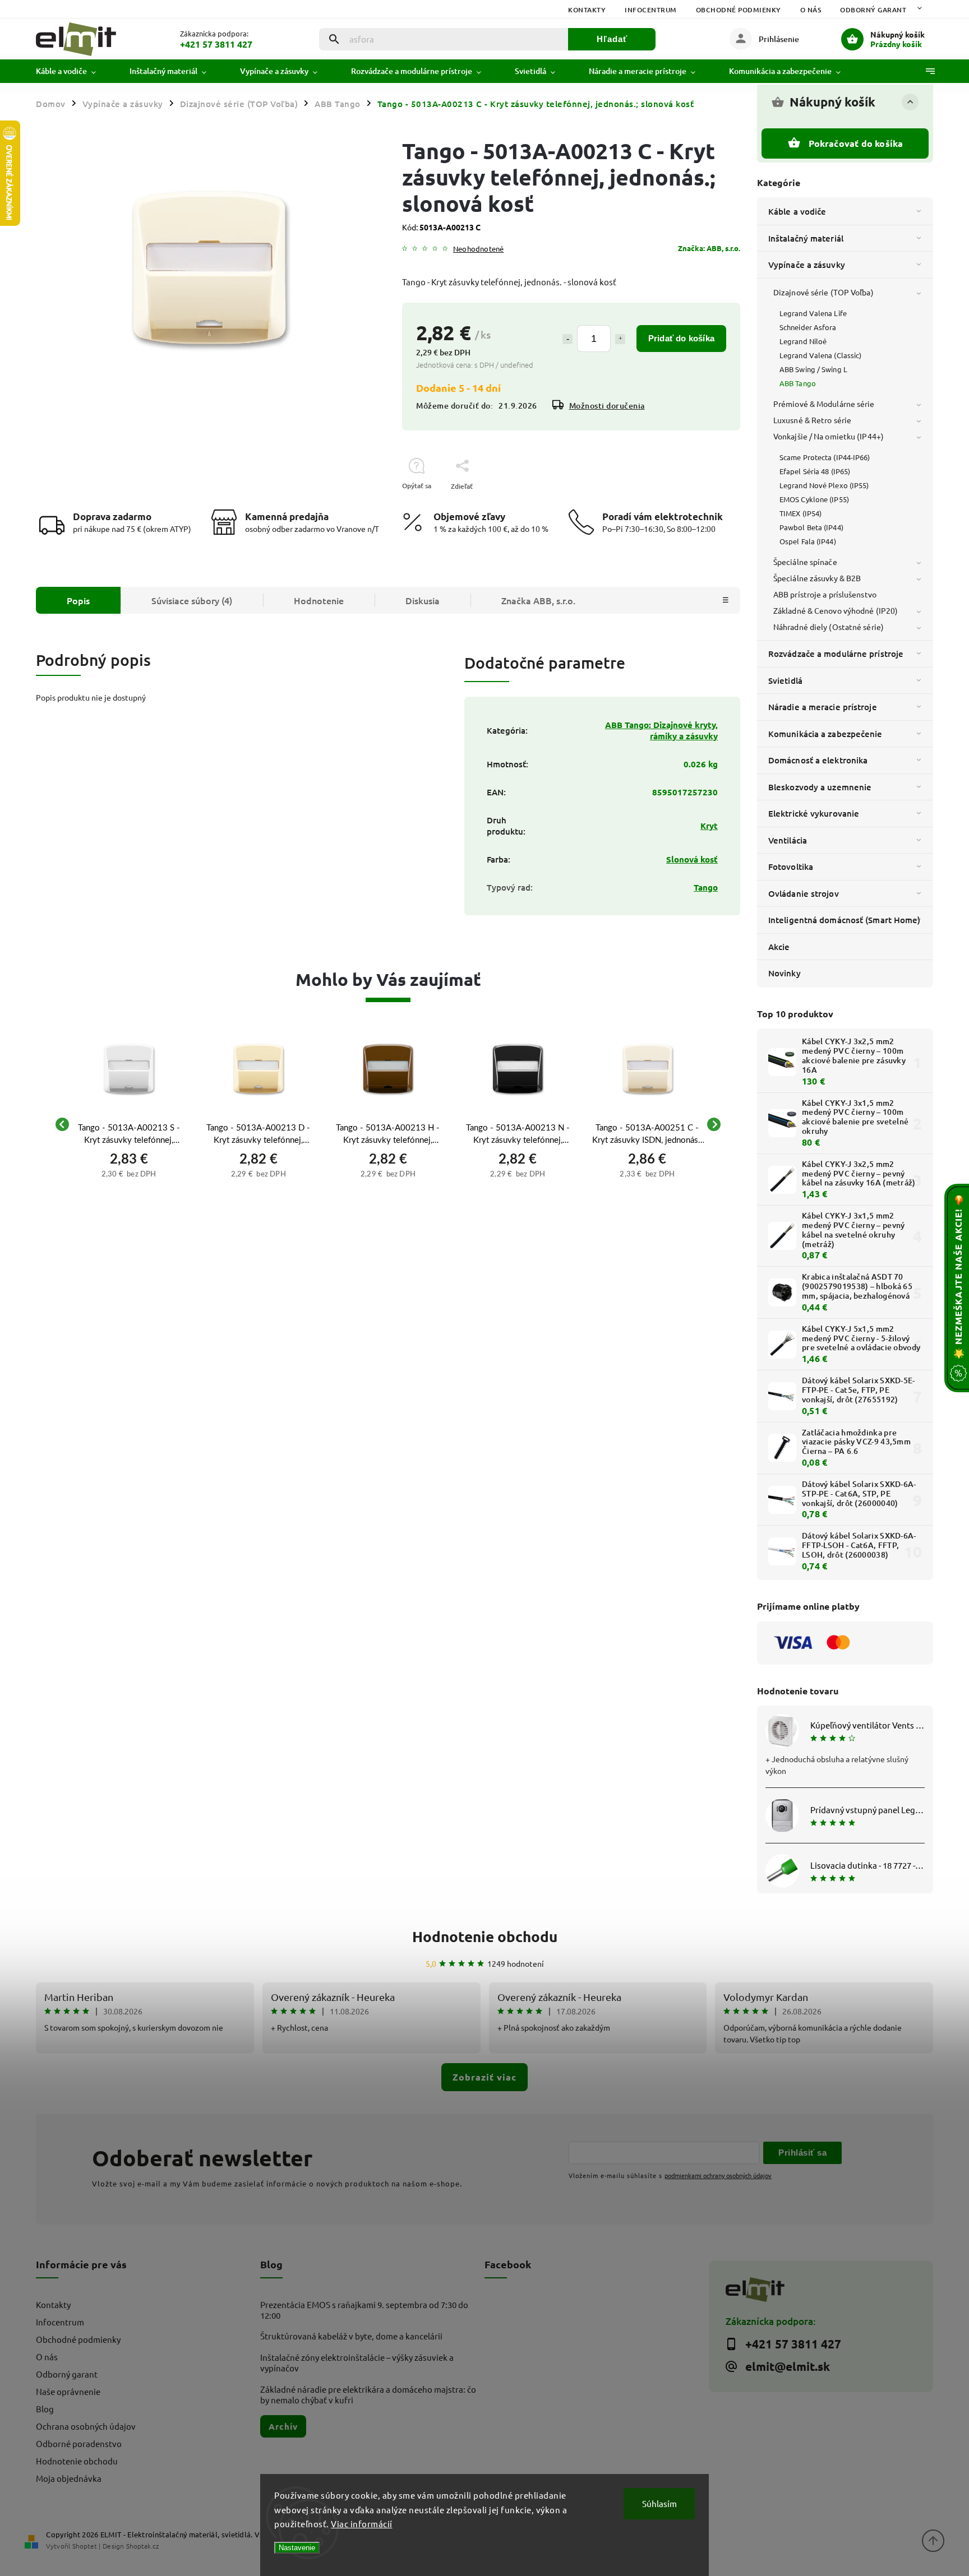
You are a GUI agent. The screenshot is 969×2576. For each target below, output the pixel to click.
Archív (283, 2426)
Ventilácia (788, 840)
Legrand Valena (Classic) (820, 355)
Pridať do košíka (681, 338)
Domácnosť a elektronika (818, 760)
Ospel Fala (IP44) (808, 541)
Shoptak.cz (142, 2546)
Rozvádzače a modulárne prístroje (836, 654)
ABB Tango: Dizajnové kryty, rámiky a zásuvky (661, 730)
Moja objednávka (69, 2478)
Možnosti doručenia (607, 406)
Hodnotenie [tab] (319, 600)
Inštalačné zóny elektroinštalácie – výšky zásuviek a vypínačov (357, 2362)
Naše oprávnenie (68, 2391)
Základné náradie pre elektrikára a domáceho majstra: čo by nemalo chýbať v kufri (368, 2394)
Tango (706, 887)
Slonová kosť (692, 859)
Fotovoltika (791, 867)
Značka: (709, 248)
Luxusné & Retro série (812, 420)
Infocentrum (651, 10)
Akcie (779, 947)
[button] (129, 1173)
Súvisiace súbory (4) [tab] (192, 600)
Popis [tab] (78, 600)
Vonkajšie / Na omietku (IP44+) (829, 436)
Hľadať (612, 39)
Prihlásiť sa (802, 2153)
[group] (129, 1124)
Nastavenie (297, 2548)
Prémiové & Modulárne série (824, 404)
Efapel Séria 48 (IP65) (815, 471)
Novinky (785, 973)
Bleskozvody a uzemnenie (820, 787)
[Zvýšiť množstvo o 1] (620, 339)
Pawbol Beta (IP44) (811, 527)
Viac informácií (362, 2524)
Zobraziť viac (484, 2077)
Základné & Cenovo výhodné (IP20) (836, 610)
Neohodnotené (478, 249)
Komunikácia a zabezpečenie (825, 734)
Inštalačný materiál (806, 238)
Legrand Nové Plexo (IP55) (824, 485)
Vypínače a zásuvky (807, 265)
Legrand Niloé (803, 341)
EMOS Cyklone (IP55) (814, 499)
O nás (811, 10)
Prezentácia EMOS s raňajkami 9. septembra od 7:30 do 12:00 (364, 2310)
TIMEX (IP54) (800, 513)
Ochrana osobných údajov (86, 2426)
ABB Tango (798, 383)
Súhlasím (659, 2503)
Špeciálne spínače (805, 562)
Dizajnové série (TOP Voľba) (823, 292)
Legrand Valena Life (813, 313)
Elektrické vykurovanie (814, 813)
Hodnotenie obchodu (485, 1936)
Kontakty (587, 10)
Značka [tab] (538, 600)
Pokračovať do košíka (856, 143)
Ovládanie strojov (804, 893)
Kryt (709, 826)
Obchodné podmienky (739, 10)
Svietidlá (785, 680)
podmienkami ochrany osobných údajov (718, 2175)
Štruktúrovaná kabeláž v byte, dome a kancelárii (351, 2336)
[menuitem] (74, 71)
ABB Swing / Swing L (813, 369)
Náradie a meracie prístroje (823, 707)
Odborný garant (873, 10)
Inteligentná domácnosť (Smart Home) (845, 920)
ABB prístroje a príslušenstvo (825, 594)
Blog (45, 2409)
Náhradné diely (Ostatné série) (829, 627)
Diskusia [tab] (423, 600)
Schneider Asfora (808, 327)
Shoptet (85, 2546)
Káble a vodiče (797, 211)
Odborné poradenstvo (79, 2443)
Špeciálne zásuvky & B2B (817, 578)
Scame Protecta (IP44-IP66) (825, 457)
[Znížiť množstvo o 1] (567, 339)
